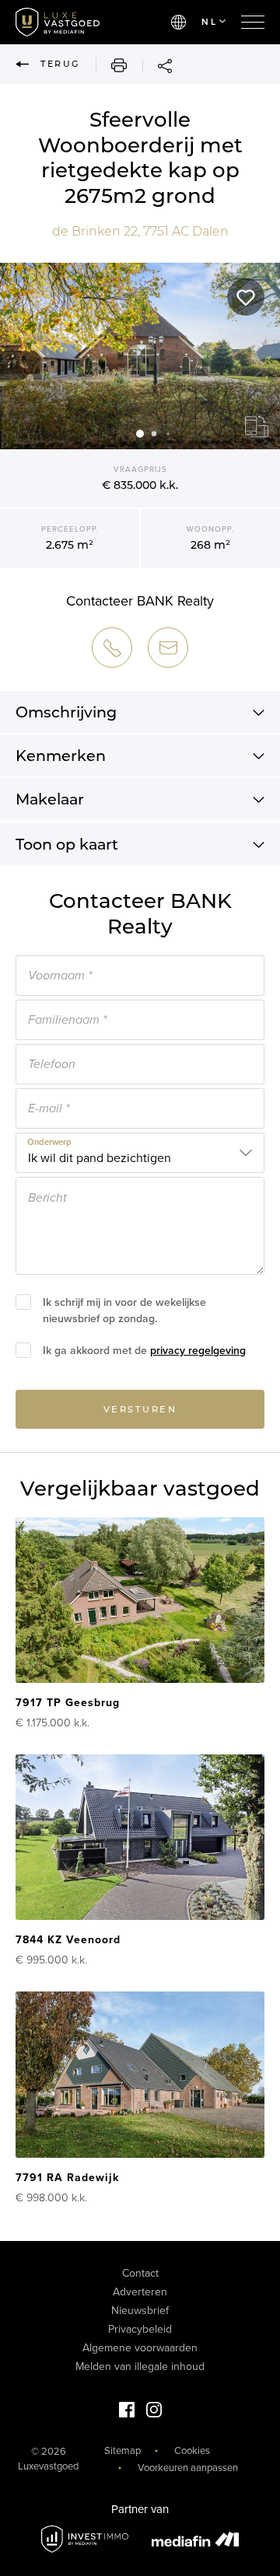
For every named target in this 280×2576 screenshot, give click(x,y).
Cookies (192, 2451)
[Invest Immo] (85, 2539)
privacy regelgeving (198, 1351)
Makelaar (50, 799)
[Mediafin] (195, 2539)
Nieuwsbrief (140, 2311)
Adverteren (140, 2292)
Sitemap (122, 2451)
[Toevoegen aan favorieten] (246, 297)
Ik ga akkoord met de (144, 1351)
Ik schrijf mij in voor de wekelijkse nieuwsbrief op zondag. (124, 1311)
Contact (140, 2273)
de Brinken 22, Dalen (140, 231)
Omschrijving (66, 712)
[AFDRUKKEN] (111, 65)
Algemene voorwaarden (140, 2348)
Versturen (140, 1409)
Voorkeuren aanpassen (188, 2468)
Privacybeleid (140, 2329)
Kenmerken (61, 756)
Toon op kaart (67, 844)
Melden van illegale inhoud (140, 2367)
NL (209, 22)
